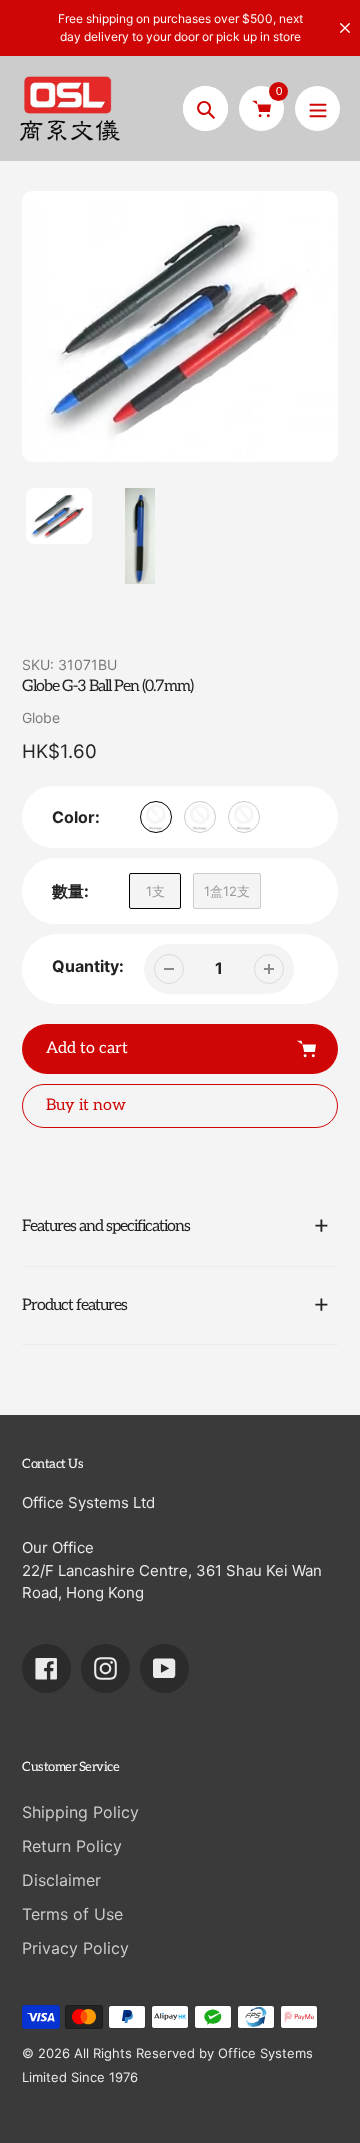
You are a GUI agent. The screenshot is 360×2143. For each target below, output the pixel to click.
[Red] (244, 817)
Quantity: (88, 966)
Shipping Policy (80, 1812)
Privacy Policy (75, 1948)
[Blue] (156, 817)
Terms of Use (72, 1914)
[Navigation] (317, 108)
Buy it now (86, 1105)
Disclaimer (61, 1880)
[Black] (200, 817)
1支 (155, 891)
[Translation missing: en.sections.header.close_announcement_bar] (345, 28)
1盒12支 (227, 891)
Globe (41, 717)
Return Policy (72, 1846)
